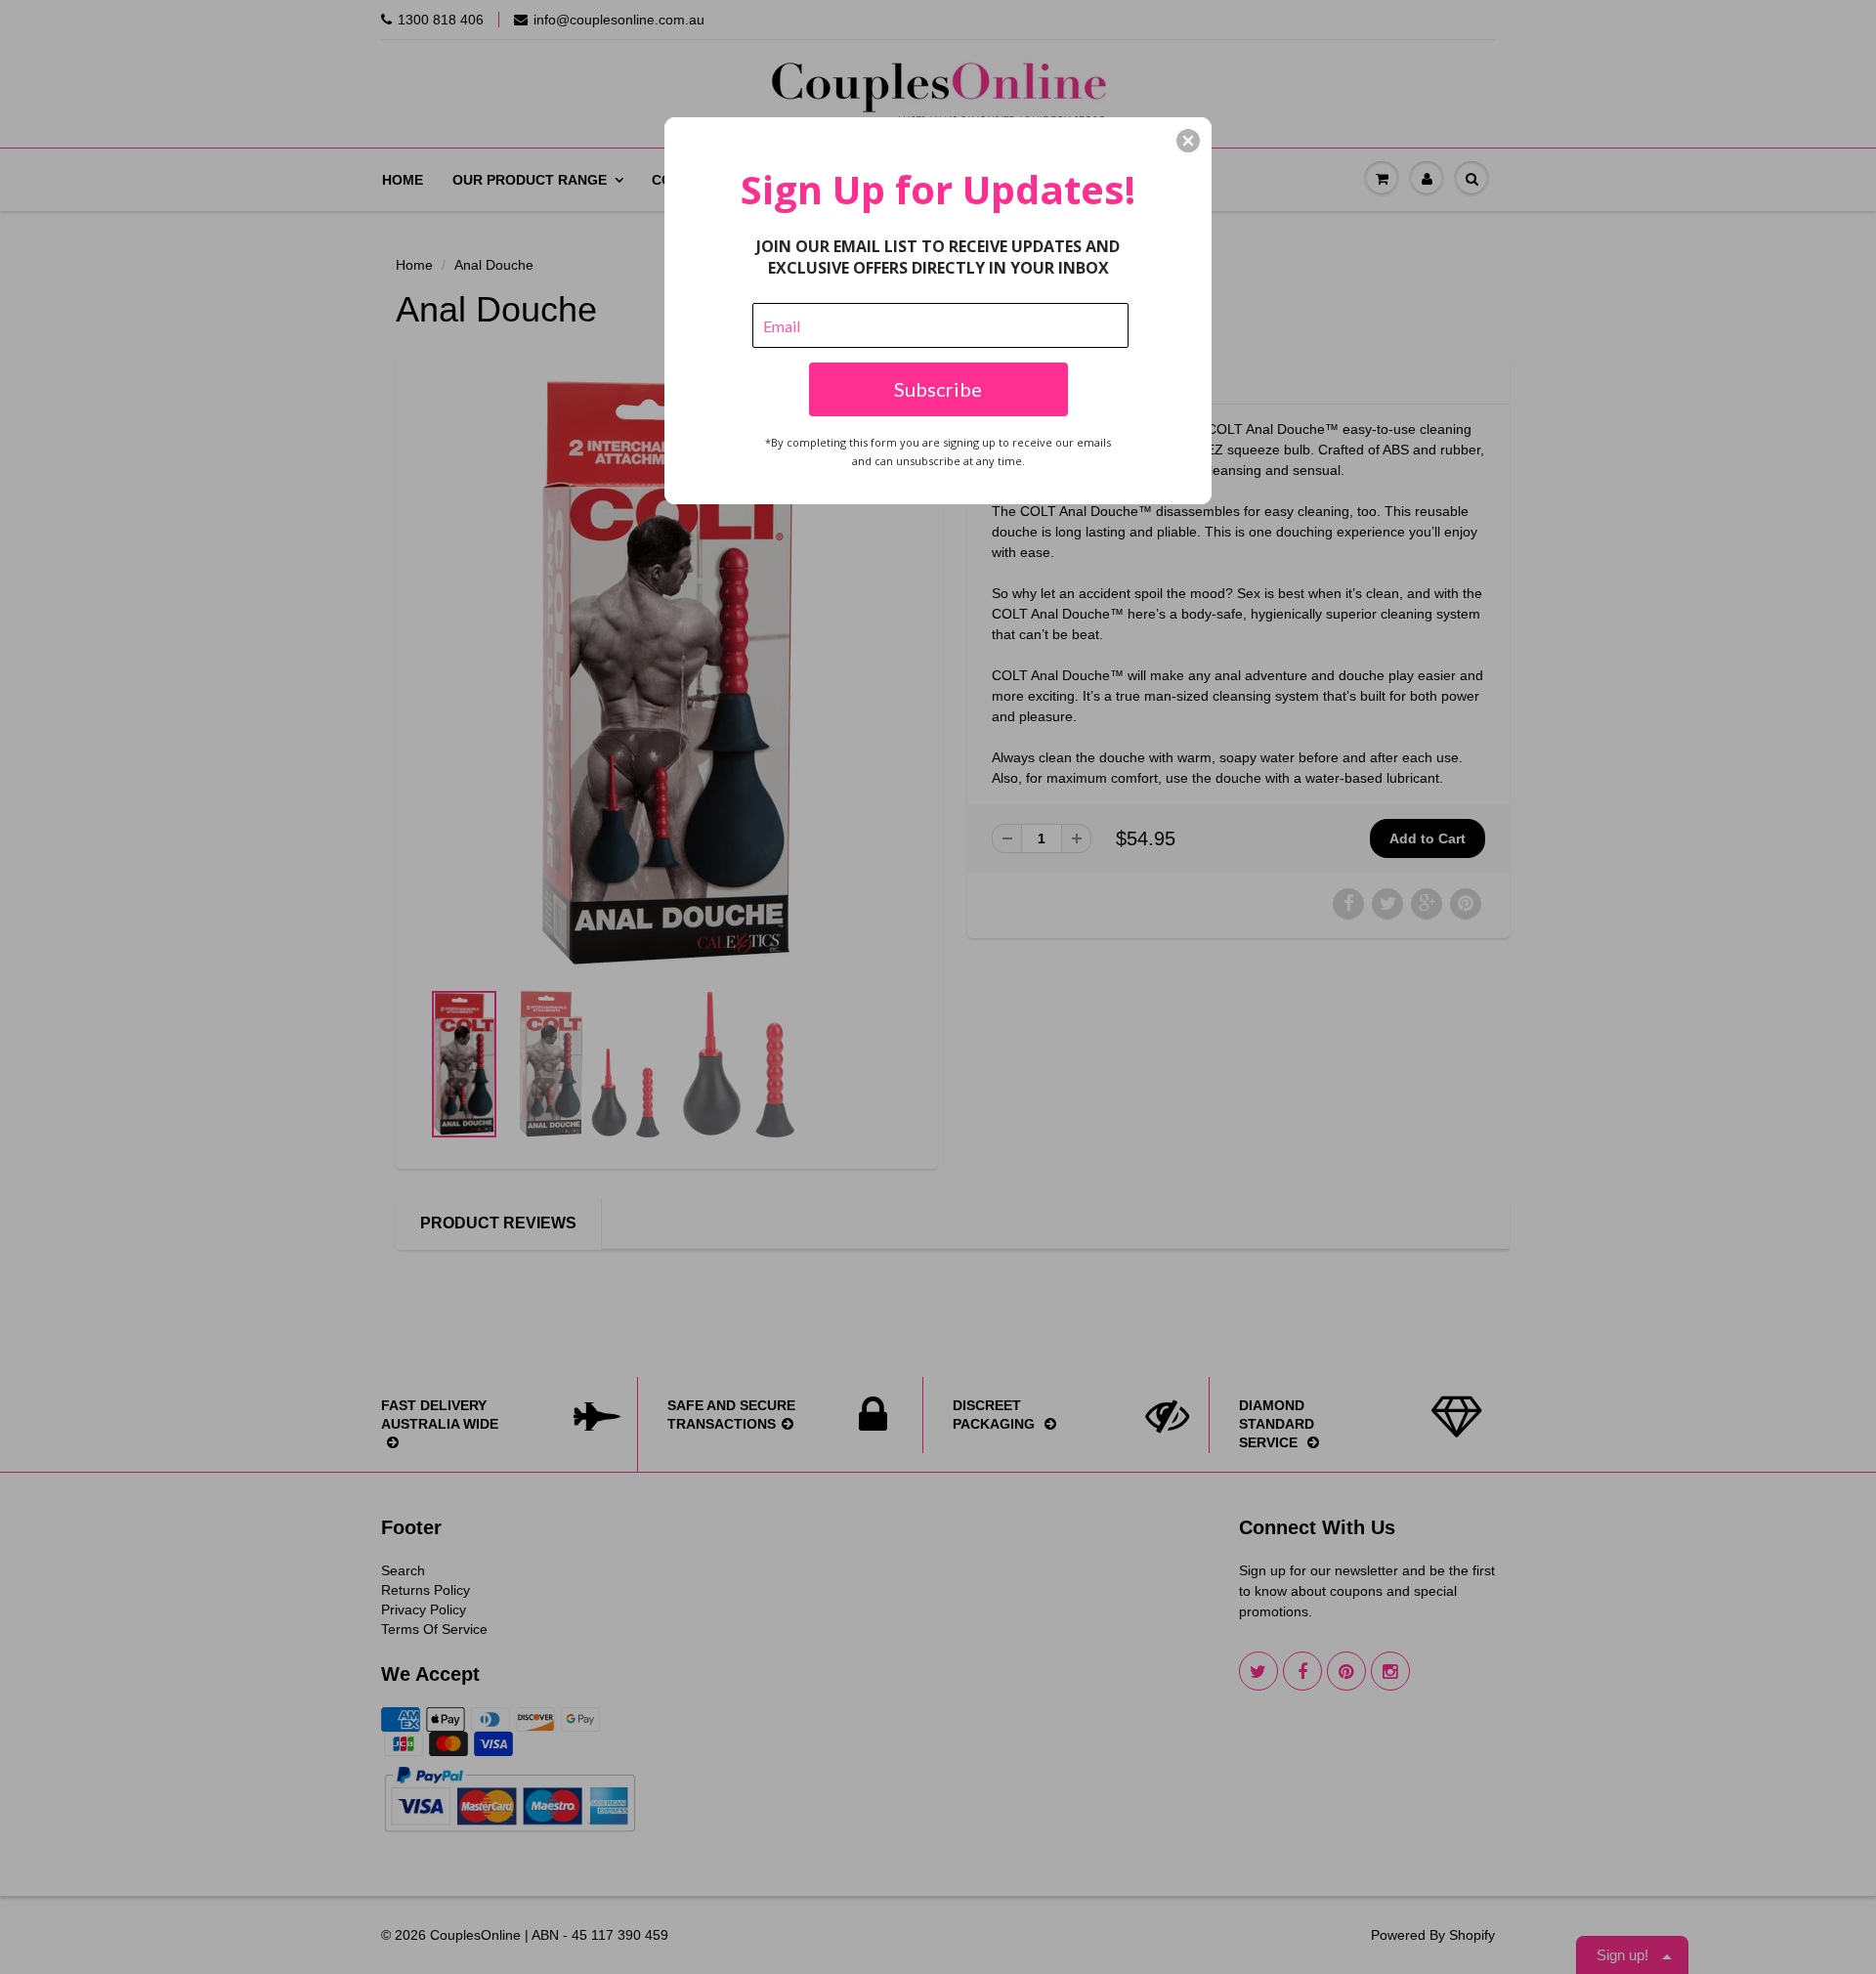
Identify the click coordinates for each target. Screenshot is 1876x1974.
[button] (1188, 141)
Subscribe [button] (938, 389)
